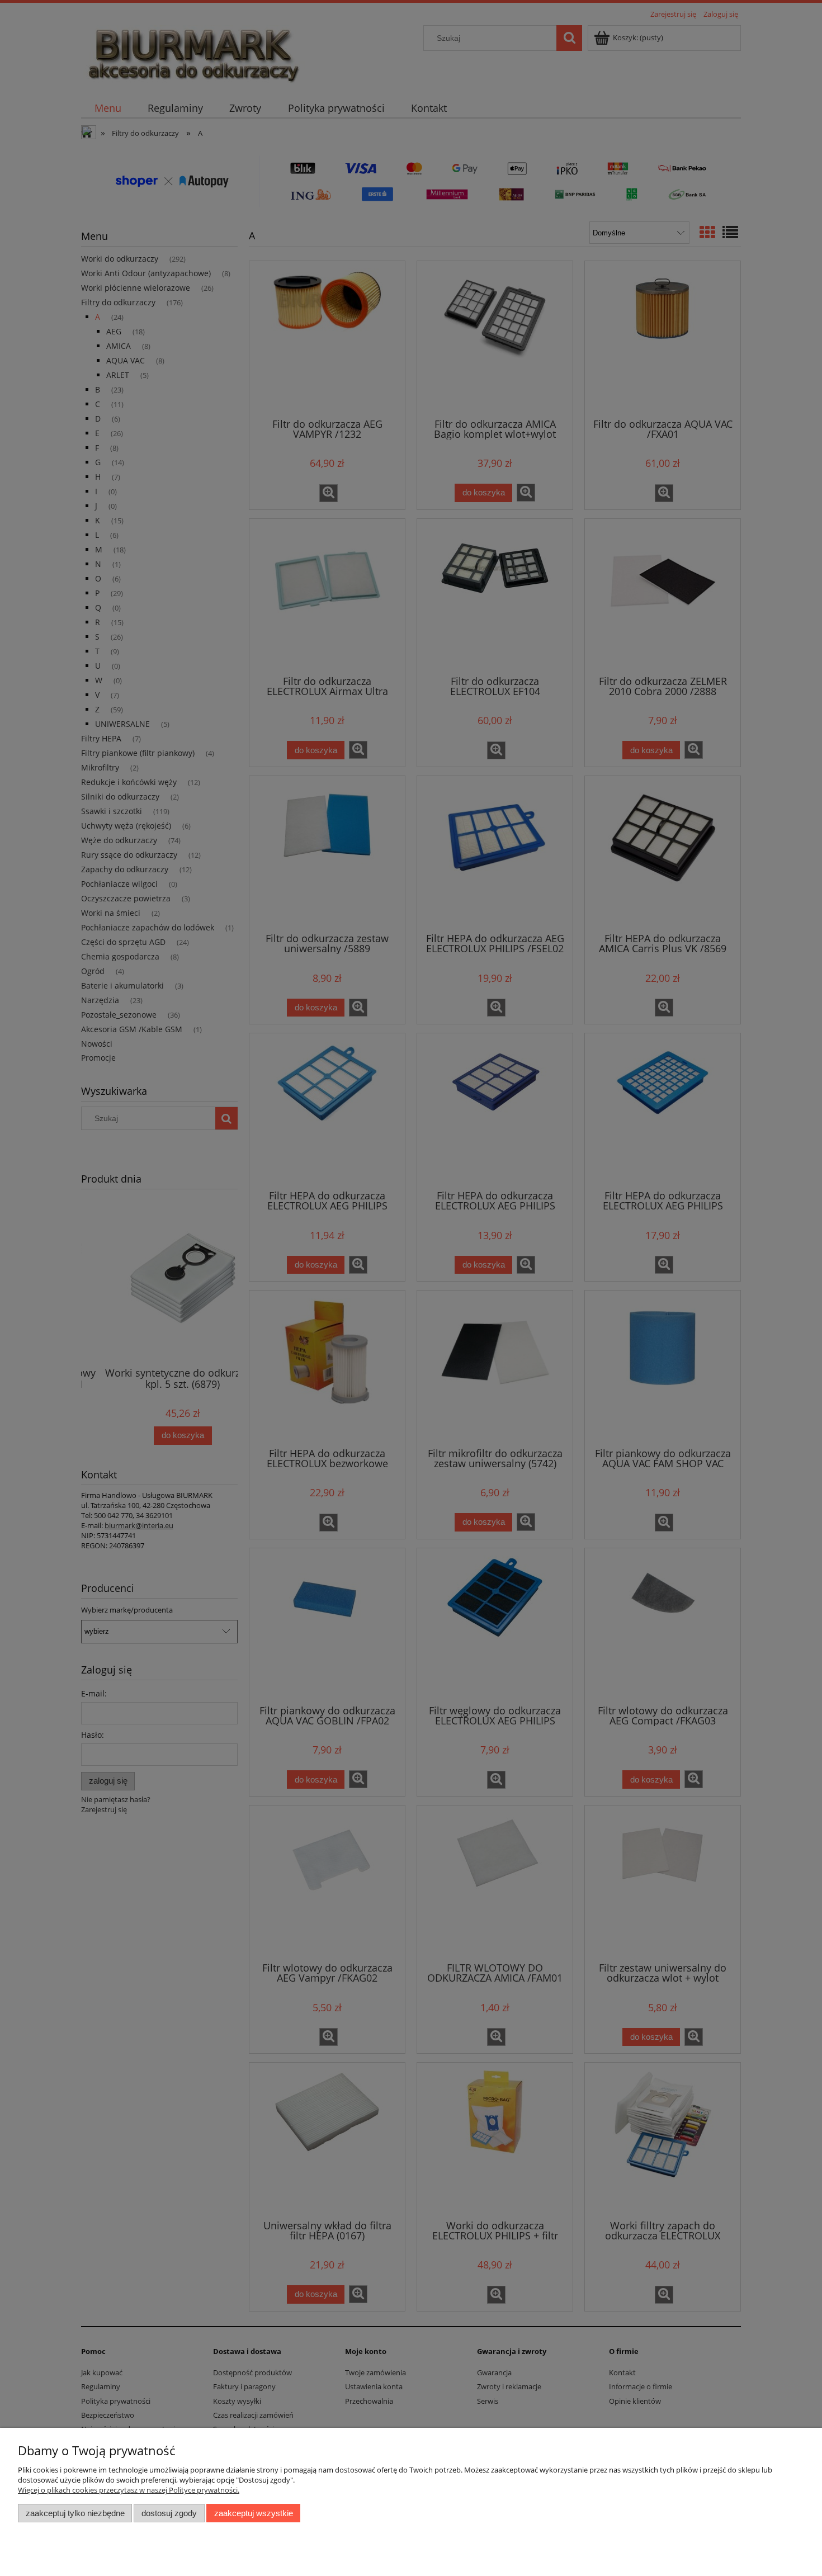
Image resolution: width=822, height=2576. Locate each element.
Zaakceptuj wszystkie (254, 2513)
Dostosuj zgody (169, 2513)
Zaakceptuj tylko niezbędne (75, 2513)
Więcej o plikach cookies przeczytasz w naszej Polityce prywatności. (129, 2490)
